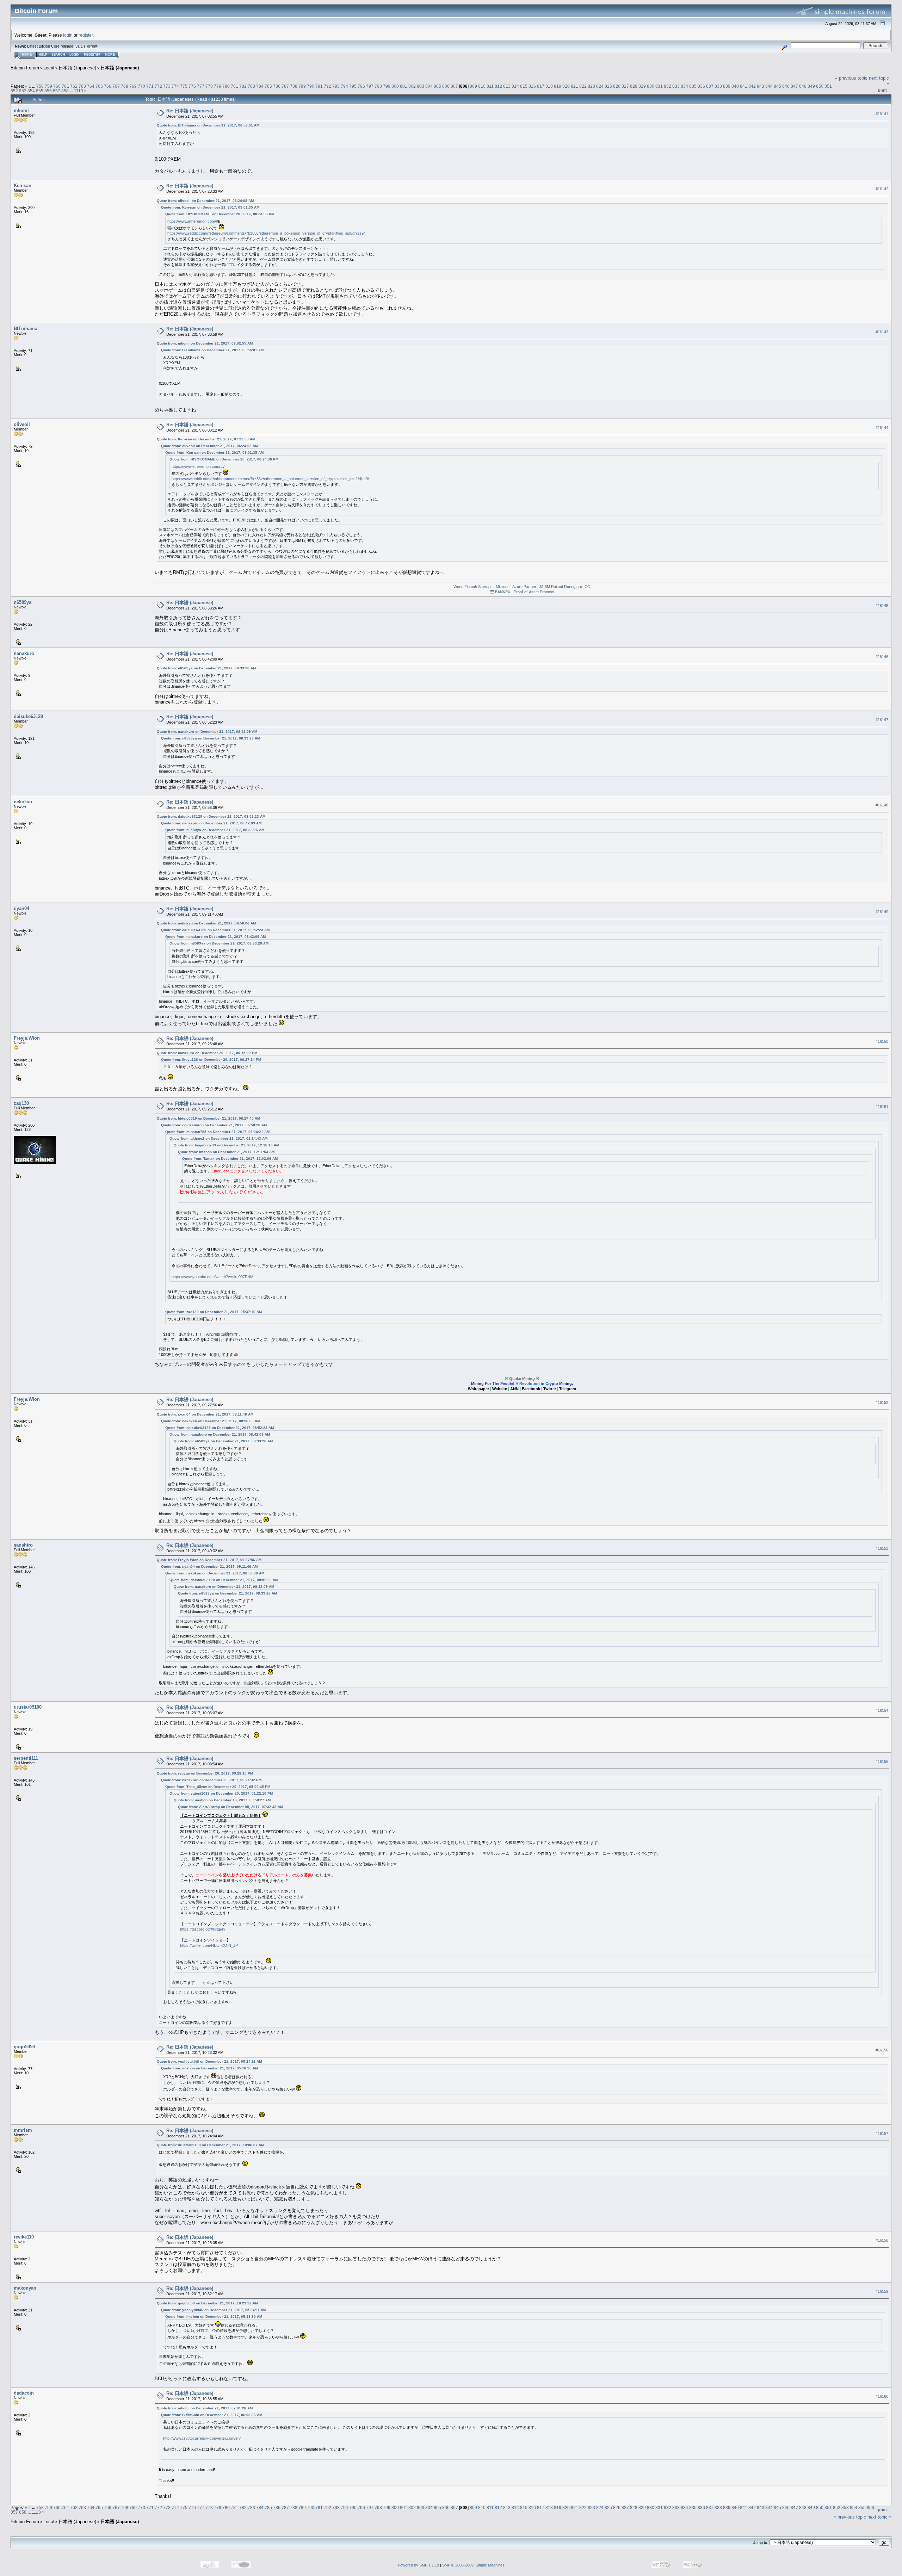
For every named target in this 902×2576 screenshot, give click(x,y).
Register (92, 55)
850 (820, 86)
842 (752, 86)
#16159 (882, 2291)
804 (429, 86)
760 (57, 86)
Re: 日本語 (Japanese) (190, 111)
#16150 (882, 1041)
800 (395, 86)
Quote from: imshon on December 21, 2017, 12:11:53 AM (226, 1152)
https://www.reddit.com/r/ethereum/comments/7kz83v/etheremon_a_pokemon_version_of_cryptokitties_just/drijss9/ (266, 233)
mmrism (23, 2130)
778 (209, 86)
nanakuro (24, 653)
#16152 (882, 1402)
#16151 (882, 1107)
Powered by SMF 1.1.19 (418, 2565)
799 (387, 86)
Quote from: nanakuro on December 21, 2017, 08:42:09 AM (207, 732)
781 (234, 86)
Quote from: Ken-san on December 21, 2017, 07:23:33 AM (206, 439)
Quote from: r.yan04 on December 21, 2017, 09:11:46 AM (205, 1414)
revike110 (24, 2237)
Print (882, 90)
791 (319, 86)
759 (48, 86)
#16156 (882, 2050)
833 (676, 86)
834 (684, 86)
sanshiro (23, 1545)
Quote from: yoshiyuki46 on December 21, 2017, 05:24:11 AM (209, 2061)
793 (336, 86)
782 (243, 86)
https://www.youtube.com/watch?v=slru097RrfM (212, 1277)
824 (600, 86)
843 (761, 86)
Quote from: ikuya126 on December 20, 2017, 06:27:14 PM (211, 1060)
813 (507, 86)
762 (74, 86)
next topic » (879, 2517)
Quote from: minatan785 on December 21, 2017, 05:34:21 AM (217, 1132)
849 (811, 86)
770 (141, 86)
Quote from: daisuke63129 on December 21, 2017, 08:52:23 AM (211, 816)
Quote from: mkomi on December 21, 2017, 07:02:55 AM (205, 343)
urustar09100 (28, 1707)
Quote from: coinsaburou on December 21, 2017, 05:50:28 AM (214, 1125)
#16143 (882, 332)
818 (549, 86)
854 (31, 91)
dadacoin (24, 2393)
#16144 (882, 428)
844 (769, 86)
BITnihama (26, 329)
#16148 (882, 805)
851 (828, 86)
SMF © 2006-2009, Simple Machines (473, 2565)
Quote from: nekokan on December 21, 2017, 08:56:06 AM (206, 923)
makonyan (25, 2288)
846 (786, 86)
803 (421, 86)
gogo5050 (24, 2047)
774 (175, 86)
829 (642, 86)
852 (14, 91)
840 (735, 86)
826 (617, 86)
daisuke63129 (28, 716)
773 (167, 86)
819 (558, 86)
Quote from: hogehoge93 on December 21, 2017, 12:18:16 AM (226, 1145)
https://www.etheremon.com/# (193, 221)
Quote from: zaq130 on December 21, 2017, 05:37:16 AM (214, 1312)
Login (75, 55)
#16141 (882, 114)
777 (201, 86)
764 (91, 86)
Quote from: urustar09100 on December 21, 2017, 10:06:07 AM (210, 2145)
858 (65, 91)
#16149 (882, 912)
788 (294, 86)
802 (412, 86)
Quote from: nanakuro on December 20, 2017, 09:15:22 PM (207, 1053)
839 (727, 86)
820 (566, 86)
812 (498, 86)
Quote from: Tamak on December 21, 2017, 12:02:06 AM (230, 1159)
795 (353, 86)
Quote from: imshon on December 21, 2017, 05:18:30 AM (209, 2068)
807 (454, 86)
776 (192, 86)
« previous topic (851, 78)
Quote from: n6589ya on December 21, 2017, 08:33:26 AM (206, 668)
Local (49, 68)
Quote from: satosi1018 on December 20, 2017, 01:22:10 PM (221, 1793)
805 (437, 86)
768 (125, 86)
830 (651, 86)
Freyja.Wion (27, 1038)
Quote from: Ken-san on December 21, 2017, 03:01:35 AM (210, 207)
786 (277, 86)
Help (43, 55)
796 (361, 86)
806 (446, 86)
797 (370, 86)
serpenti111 (26, 1758)
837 (710, 86)
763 (82, 86)
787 (285, 86)
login (68, 35)
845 (777, 86)
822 (583, 86)
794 (344, 86)
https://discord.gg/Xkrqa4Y (203, 1929)
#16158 (882, 2240)
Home (27, 55)
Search (58, 55)
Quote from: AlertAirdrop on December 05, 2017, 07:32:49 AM (230, 1807)
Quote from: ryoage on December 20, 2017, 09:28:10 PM (205, 1773)
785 (268, 86)
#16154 (882, 1710)
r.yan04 (21, 908)
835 (693, 86)
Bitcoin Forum (25, 68)
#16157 (882, 2134)
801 (404, 86)
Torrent (91, 46)
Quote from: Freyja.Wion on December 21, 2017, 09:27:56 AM (209, 1560)
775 (184, 86)
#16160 (882, 2396)
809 (473, 86)
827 (625, 86)
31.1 (79, 46)
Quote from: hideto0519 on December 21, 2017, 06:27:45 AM (208, 1118)
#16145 (882, 606)
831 (659, 86)
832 (668, 86)
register (86, 35)
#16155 (882, 1761)
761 (65, 86)
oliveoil (22, 424)
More (110, 55)
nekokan (23, 802)
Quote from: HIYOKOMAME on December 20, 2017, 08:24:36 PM (220, 214)
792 (328, 86)
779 (218, 86)
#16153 (882, 1548)
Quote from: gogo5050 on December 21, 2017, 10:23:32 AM (207, 2303)
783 (251, 86)
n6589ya (23, 602)
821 (574, 86)
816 (532, 86)
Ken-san (23, 185)
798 (378, 86)
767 (116, 86)
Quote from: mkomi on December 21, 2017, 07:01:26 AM (205, 2408)
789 (302, 86)
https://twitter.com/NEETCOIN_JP (209, 1945)
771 (150, 86)
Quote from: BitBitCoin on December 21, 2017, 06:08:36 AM (212, 2415)
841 (744, 86)
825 (608, 86)
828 (634, 86)
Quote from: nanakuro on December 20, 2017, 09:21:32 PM (211, 1780)
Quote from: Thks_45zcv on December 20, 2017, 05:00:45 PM (218, 1787)
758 (40, 86)
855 (40, 91)
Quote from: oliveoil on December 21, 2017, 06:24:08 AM (205, 201)
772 (158, 86)
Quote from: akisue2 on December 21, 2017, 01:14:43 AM (218, 1138)
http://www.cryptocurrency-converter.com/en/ (202, 2438)
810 (482, 86)
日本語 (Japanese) (77, 68)
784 (260, 86)
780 (226, 86)
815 (524, 86)
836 (701, 86)
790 (311, 86)
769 (133, 86)
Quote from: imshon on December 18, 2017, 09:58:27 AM (222, 1800)
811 (490, 86)
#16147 (882, 720)
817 (541, 86)
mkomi (21, 110)
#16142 (882, 189)
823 (591, 86)
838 (718, 86)
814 (515, 86)
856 (48, 91)
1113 (79, 91)
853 (23, 91)
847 (794, 86)
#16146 (882, 657)
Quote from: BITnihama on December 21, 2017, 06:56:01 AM (208, 125)
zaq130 (21, 1103)
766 (108, 86)
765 (99, 86)
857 (57, 91)
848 (803, 86)
